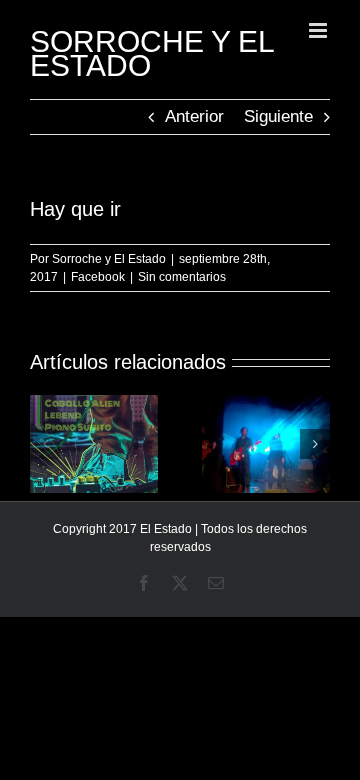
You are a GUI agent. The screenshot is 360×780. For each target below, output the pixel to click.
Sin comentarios (182, 277)
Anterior (194, 116)
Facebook (98, 277)
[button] (45, 444)
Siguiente (278, 116)
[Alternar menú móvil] (319, 30)
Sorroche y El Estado (109, 259)
